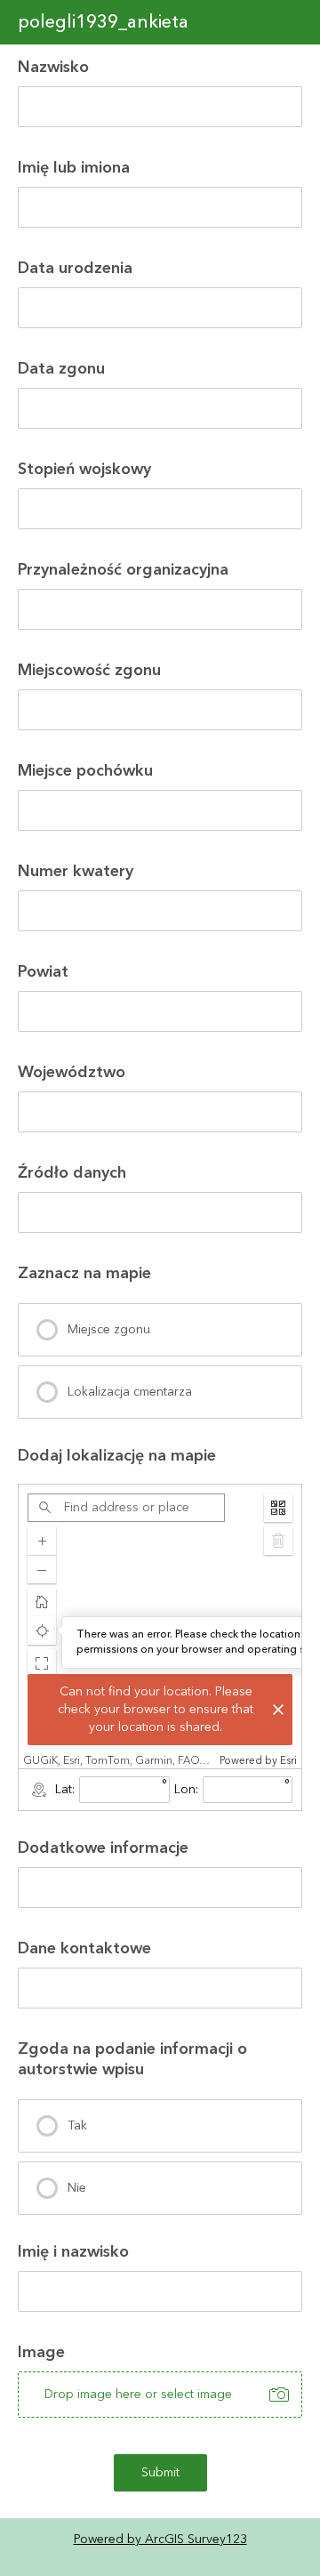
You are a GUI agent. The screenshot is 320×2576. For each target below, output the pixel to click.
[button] (42, 1663)
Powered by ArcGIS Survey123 (160, 2540)
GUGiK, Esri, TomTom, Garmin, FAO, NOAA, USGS (119, 1761)
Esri (288, 1761)
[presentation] (160, 1330)
